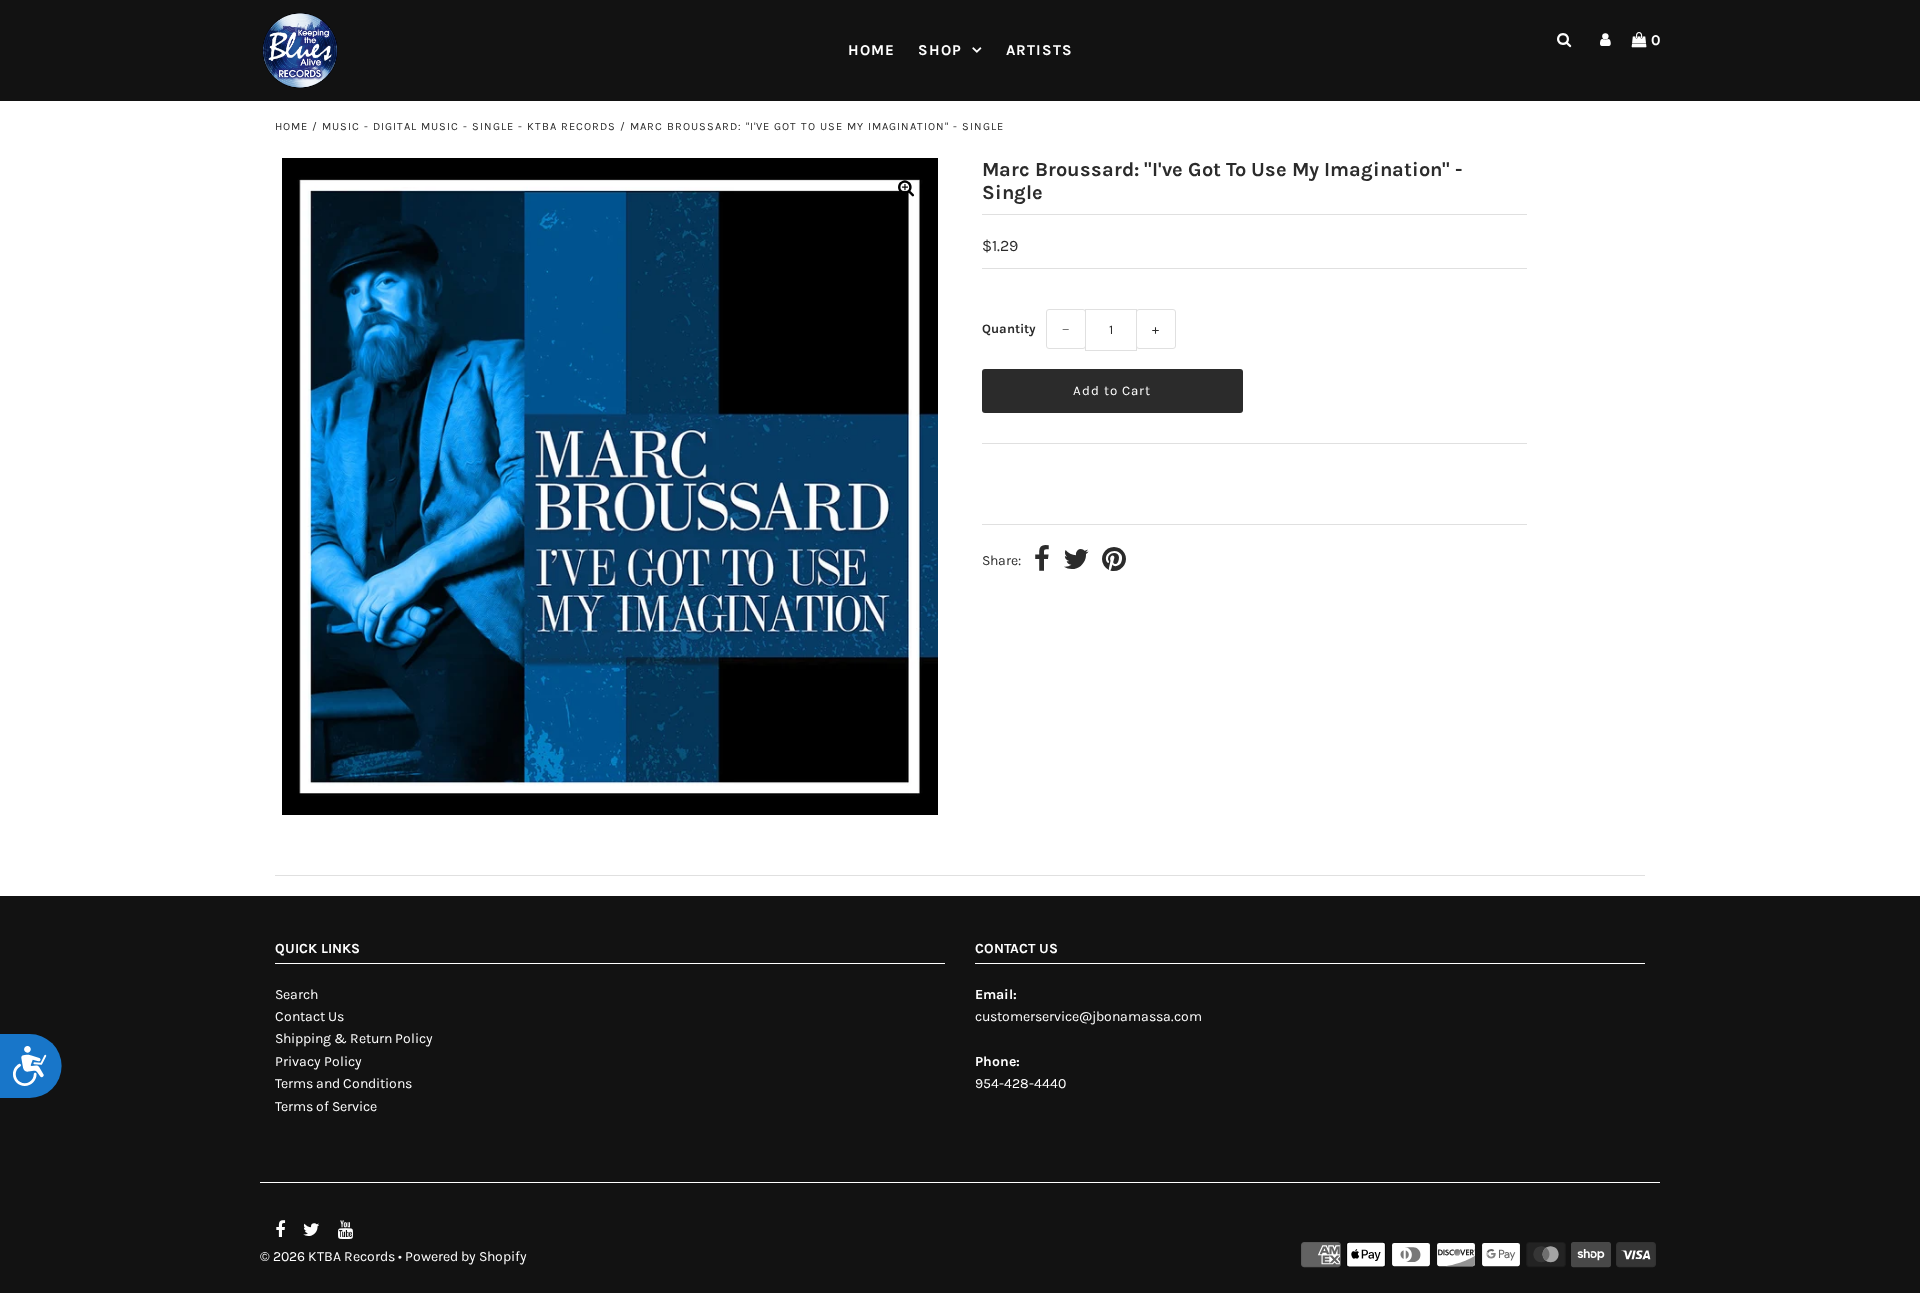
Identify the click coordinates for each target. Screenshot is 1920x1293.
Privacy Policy (318, 1061)
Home (871, 50)
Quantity (1009, 328)
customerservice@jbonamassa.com (1088, 1016)
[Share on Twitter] (1076, 561)
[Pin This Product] (1114, 561)
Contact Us (309, 1016)
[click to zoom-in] (906, 190)
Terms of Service (326, 1106)
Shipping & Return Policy (354, 1038)
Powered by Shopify (466, 1256)
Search (296, 994)
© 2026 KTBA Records (327, 1256)
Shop (940, 50)
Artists (1039, 50)
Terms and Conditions (343, 1083)
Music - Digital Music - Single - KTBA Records (469, 126)
